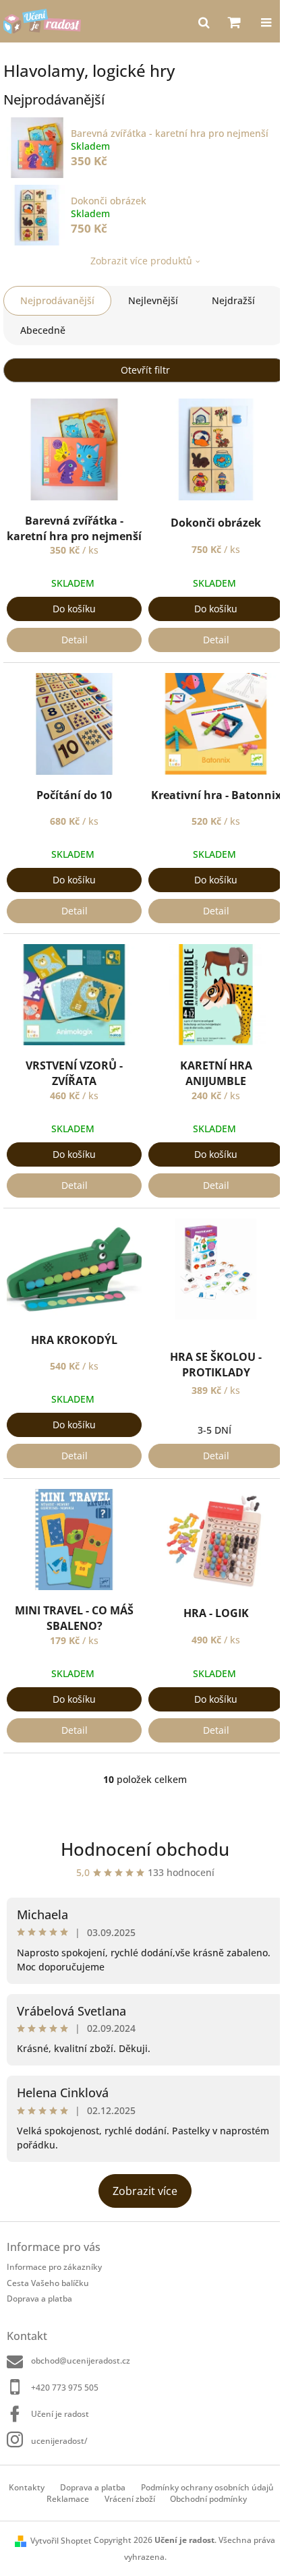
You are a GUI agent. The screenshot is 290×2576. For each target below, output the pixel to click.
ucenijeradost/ (59, 2440)
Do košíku (74, 609)
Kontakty (27, 2487)
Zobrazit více (145, 2191)
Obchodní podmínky (208, 2499)
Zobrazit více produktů (141, 261)
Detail (75, 640)
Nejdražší (233, 300)
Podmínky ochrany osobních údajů (207, 2487)
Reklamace (68, 2499)
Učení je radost (60, 2414)
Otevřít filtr (145, 370)
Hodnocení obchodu (145, 1849)
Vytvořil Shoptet (61, 2541)
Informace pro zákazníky (54, 2267)
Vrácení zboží (130, 2499)
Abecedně (43, 330)
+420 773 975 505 (65, 2388)
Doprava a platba (39, 2299)
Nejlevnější (153, 300)
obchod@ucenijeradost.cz (81, 2361)
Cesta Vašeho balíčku (48, 2283)
